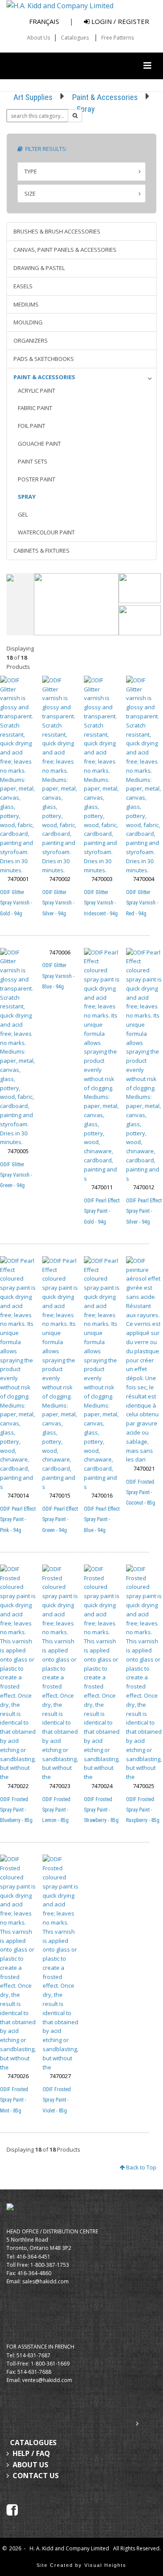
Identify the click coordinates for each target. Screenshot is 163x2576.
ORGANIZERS (31, 340)
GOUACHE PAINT (39, 444)
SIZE (30, 194)
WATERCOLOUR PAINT (46, 532)
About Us (38, 38)
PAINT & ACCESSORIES (44, 377)
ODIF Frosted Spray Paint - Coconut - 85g (141, 1492)
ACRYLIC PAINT (37, 390)
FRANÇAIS (44, 21)
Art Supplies (33, 97)
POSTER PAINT (37, 479)
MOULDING (28, 322)
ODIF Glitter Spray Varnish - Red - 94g (142, 903)
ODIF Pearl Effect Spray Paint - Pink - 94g (18, 1519)
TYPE (31, 171)
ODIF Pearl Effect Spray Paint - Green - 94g (60, 1519)
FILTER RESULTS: (45, 149)
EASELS (23, 286)
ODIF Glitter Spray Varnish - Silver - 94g (58, 903)
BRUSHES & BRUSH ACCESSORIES (57, 231)
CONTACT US (36, 2476)
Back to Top (141, 2167)
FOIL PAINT (32, 426)
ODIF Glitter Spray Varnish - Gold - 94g (16, 903)
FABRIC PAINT (35, 408)
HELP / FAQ (31, 2453)
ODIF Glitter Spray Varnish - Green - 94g (16, 1175)
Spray (86, 109)
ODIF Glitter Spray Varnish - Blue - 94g (58, 976)
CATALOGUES (33, 2443)
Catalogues (75, 38)
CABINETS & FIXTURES (42, 551)
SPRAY (27, 497)
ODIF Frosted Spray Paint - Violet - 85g (57, 2100)
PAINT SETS (33, 461)
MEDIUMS (26, 304)
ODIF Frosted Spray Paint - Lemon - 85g (56, 1810)
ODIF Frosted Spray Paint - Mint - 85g (14, 2100)
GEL (23, 514)
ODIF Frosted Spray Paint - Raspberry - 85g (143, 1810)
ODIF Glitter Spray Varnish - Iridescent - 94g (101, 903)
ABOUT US (30, 2465)
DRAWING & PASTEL (39, 268)
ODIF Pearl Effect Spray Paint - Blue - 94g (102, 1519)
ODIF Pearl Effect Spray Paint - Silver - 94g (144, 1211)
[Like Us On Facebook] (12, 2509)
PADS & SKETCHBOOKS (44, 359)
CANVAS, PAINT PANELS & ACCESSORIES (65, 250)
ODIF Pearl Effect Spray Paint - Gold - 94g (102, 1211)
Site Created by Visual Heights (81, 2565)
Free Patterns (118, 38)
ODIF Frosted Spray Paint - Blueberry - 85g (16, 1810)
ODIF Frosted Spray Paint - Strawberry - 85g (101, 1810)
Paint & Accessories (105, 97)
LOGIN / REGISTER (119, 21)
